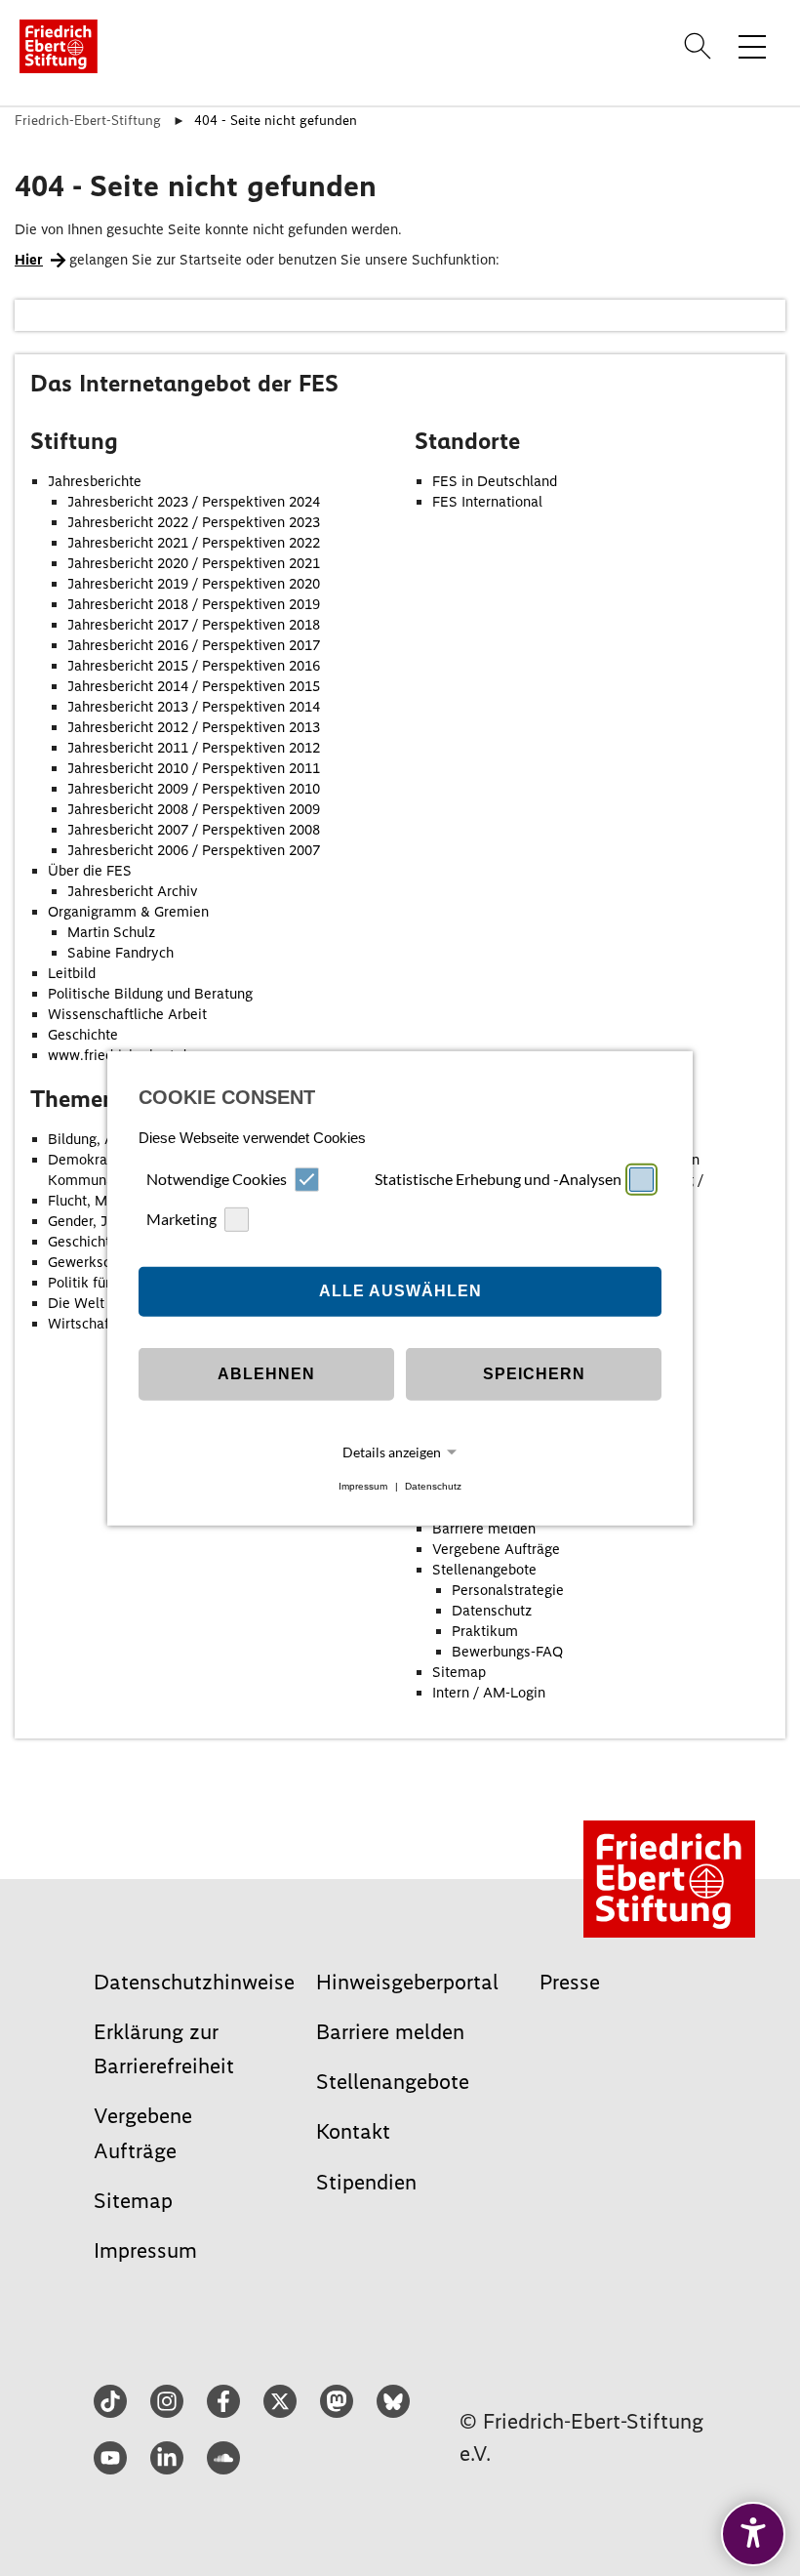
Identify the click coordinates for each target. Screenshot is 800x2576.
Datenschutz (433, 1486)
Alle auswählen (400, 1291)
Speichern (534, 1374)
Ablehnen (266, 1374)
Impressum (363, 1486)
